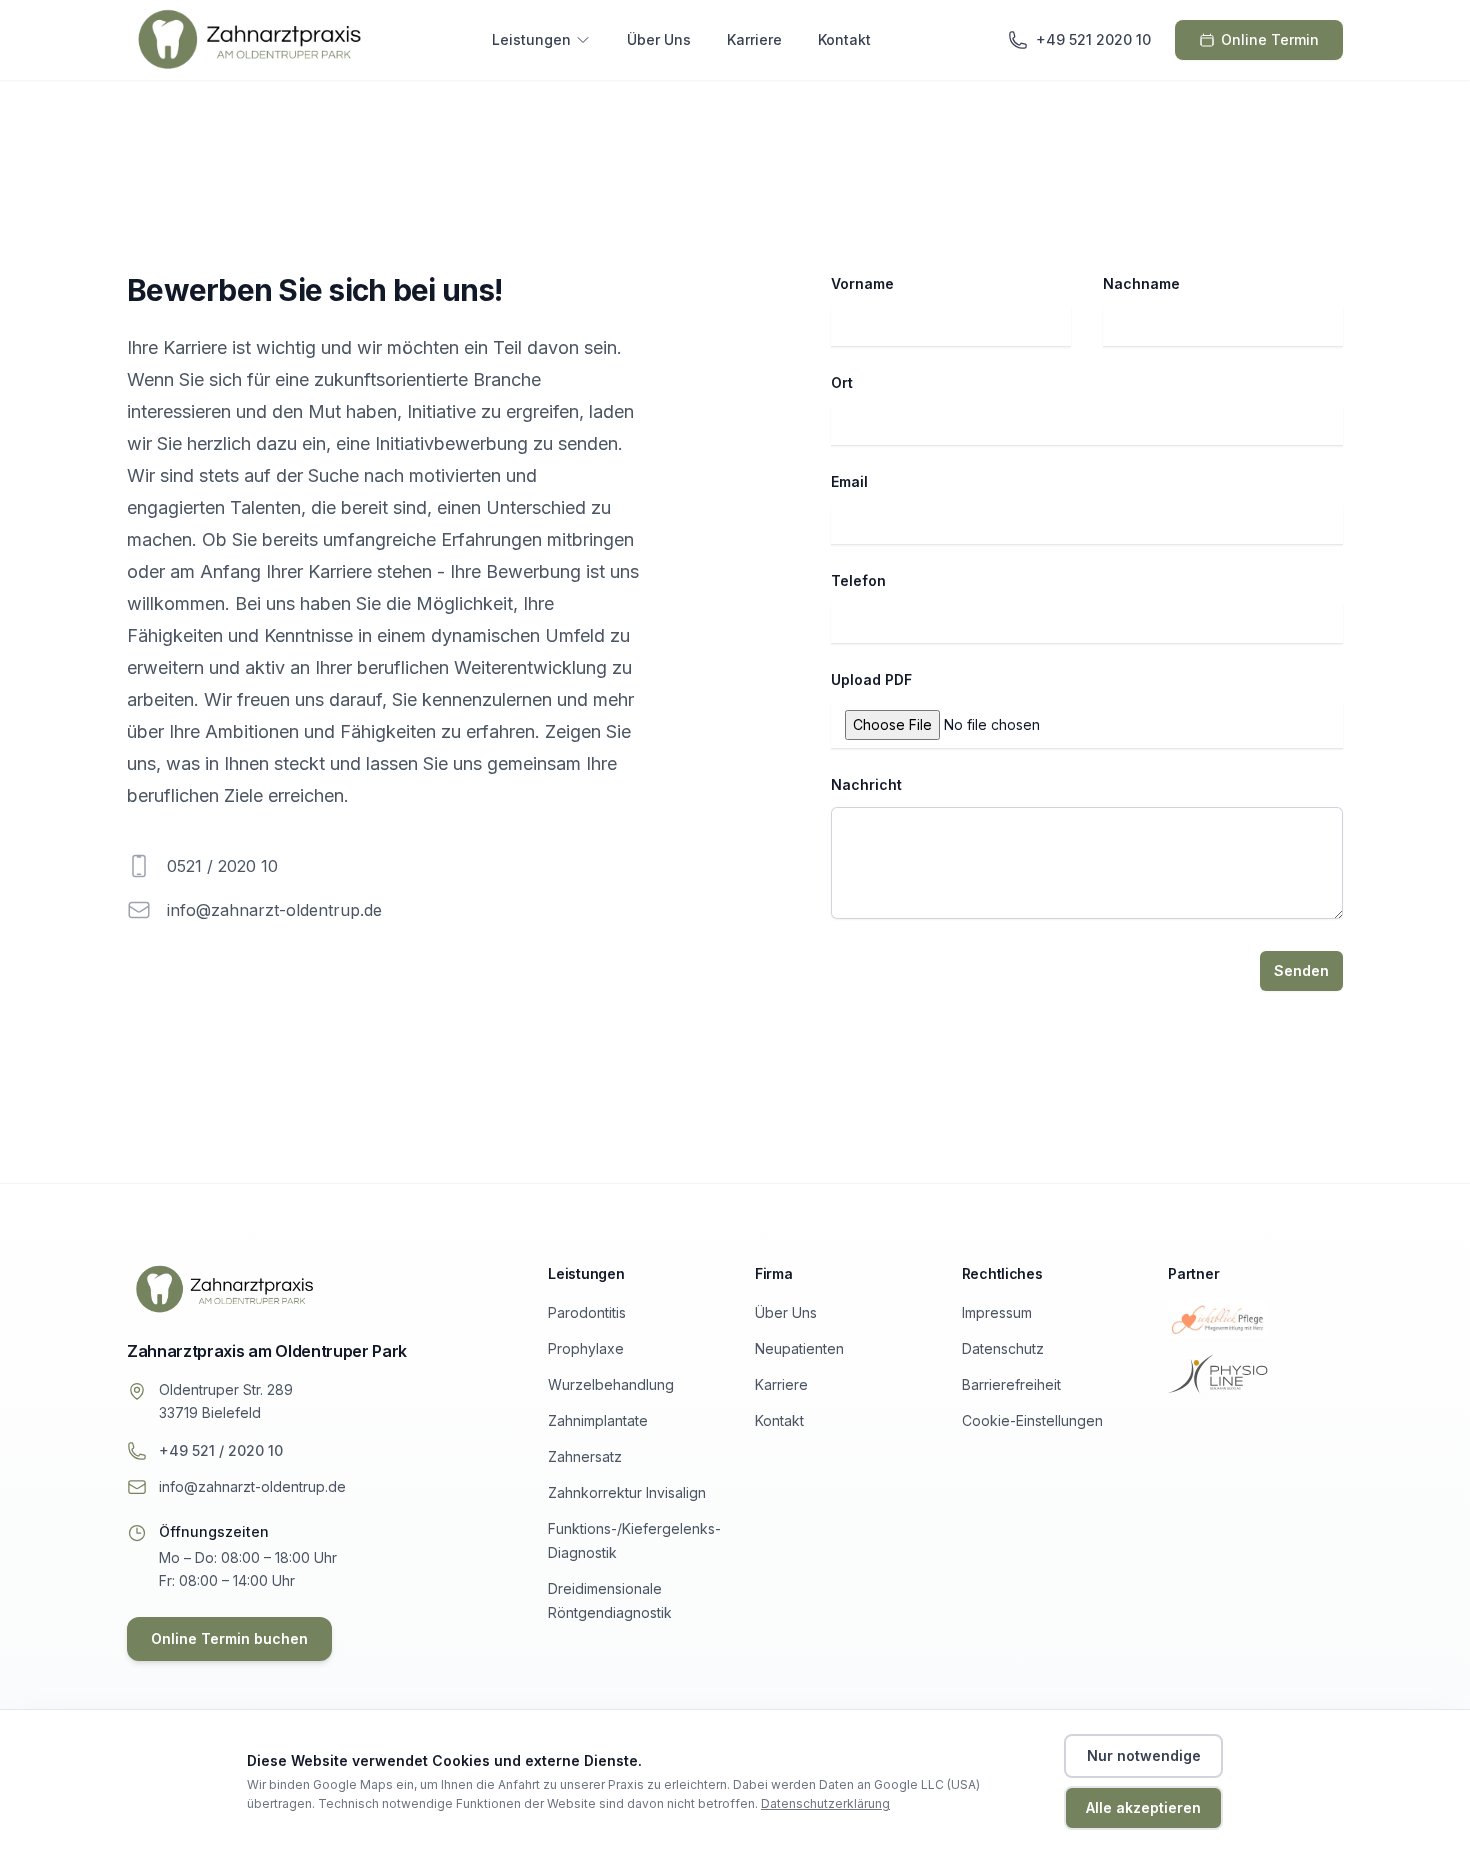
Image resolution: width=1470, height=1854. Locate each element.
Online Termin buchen (229, 1638)
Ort (842, 382)
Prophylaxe (586, 1348)
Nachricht (866, 784)
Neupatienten (799, 1348)
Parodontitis (587, 1312)
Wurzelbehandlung (611, 1384)
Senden (1301, 970)
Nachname (1141, 283)
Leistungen (531, 39)
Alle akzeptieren (1143, 1807)
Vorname (862, 283)
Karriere (754, 39)
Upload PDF (871, 679)
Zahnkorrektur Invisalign (627, 1492)
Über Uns (659, 39)
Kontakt (844, 39)
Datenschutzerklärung (825, 1803)
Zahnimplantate (598, 1420)
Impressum (997, 1312)
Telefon (858, 580)
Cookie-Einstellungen (1032, 1420)
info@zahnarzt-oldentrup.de (274, 910)
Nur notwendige (1144, 1755)
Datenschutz (1003, 1348)
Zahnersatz (585, 1456)
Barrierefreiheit (1011, 1384)
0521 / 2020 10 (222, 866)
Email (849, 481)
